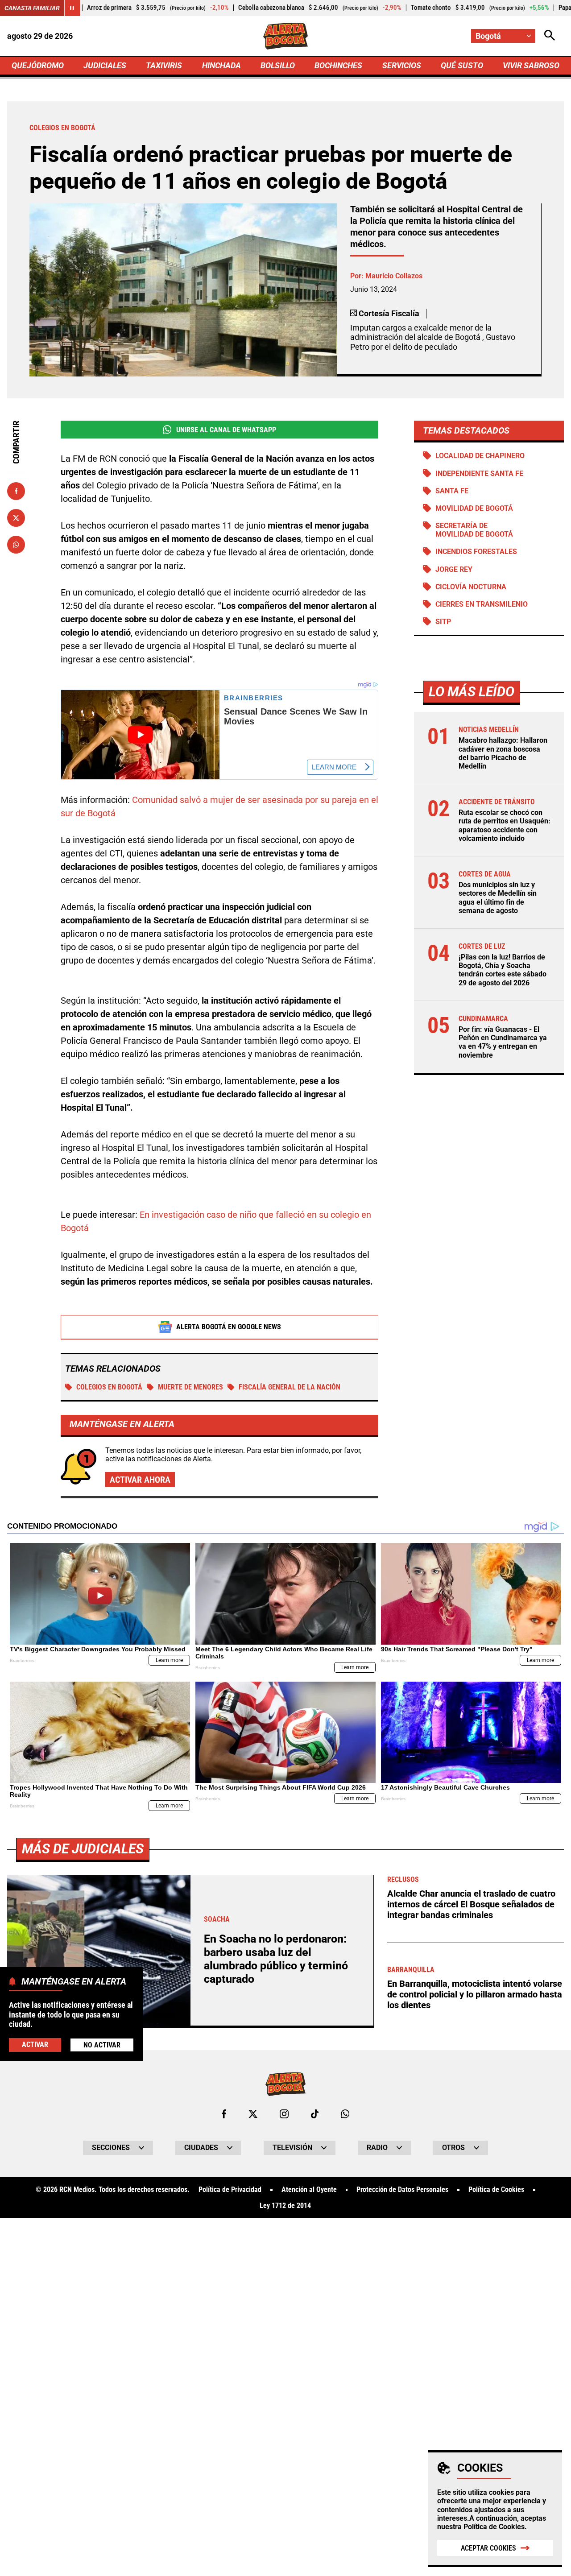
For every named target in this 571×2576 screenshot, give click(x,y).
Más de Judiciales (83, 1849)
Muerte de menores (190, 1387)
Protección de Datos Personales (402, 2190)
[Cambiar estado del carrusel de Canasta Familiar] (72, 8)
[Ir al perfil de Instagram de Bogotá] (284, 2114)
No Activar (102, 2045)
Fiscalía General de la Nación (290, 1387)
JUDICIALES (105, 65)
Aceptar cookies (488, 2548)
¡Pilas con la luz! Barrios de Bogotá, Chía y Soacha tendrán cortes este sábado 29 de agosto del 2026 (503, 970)
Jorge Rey (454, 569)
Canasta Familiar (32, 8)
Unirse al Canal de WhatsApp (226, 430)
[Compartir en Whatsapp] (16, 545)
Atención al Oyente (309, 2190)
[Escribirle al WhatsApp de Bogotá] (345, 2114)
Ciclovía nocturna (471, 587)
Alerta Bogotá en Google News (229, 1327)
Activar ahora (140, 1480)
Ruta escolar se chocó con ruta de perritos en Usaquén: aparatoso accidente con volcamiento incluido (505, 825)
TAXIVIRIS (164, 65)
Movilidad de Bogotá (474, 508)
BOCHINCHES (338, 65)
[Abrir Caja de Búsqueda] (550, 36)
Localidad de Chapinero (480, 456)
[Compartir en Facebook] (16, 491)
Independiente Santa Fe (479, 473)
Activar (35, 2045)
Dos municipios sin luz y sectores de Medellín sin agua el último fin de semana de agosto (498, 898)
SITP (443, 622)
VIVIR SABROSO (531, 65)
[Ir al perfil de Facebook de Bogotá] (224, 2114)
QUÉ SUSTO (462, 65)
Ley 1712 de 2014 (285, 2206)
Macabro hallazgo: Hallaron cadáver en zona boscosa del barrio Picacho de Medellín (503, 753)
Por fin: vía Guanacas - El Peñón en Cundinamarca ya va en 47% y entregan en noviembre (503, 1042)
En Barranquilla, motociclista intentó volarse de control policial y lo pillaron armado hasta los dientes (475, 1994)
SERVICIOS (402, 65)
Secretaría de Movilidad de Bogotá (474, 530)
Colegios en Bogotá (109, 1387)
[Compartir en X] (16, 518)
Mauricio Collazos (394, 276)
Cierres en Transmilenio (482, 604)
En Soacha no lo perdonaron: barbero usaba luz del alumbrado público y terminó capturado (276, 1959)
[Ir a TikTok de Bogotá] (315, 2114)
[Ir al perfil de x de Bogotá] (253, 2114)
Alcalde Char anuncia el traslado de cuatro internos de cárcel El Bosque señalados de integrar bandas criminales (471, 1904)
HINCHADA (221, 65)
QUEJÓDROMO (38, 65)
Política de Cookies (494, 2527)
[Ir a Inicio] (286, 36)
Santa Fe (452, 491)
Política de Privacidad (230, 2190)
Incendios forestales (476, 552)
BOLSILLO (278, 65)
